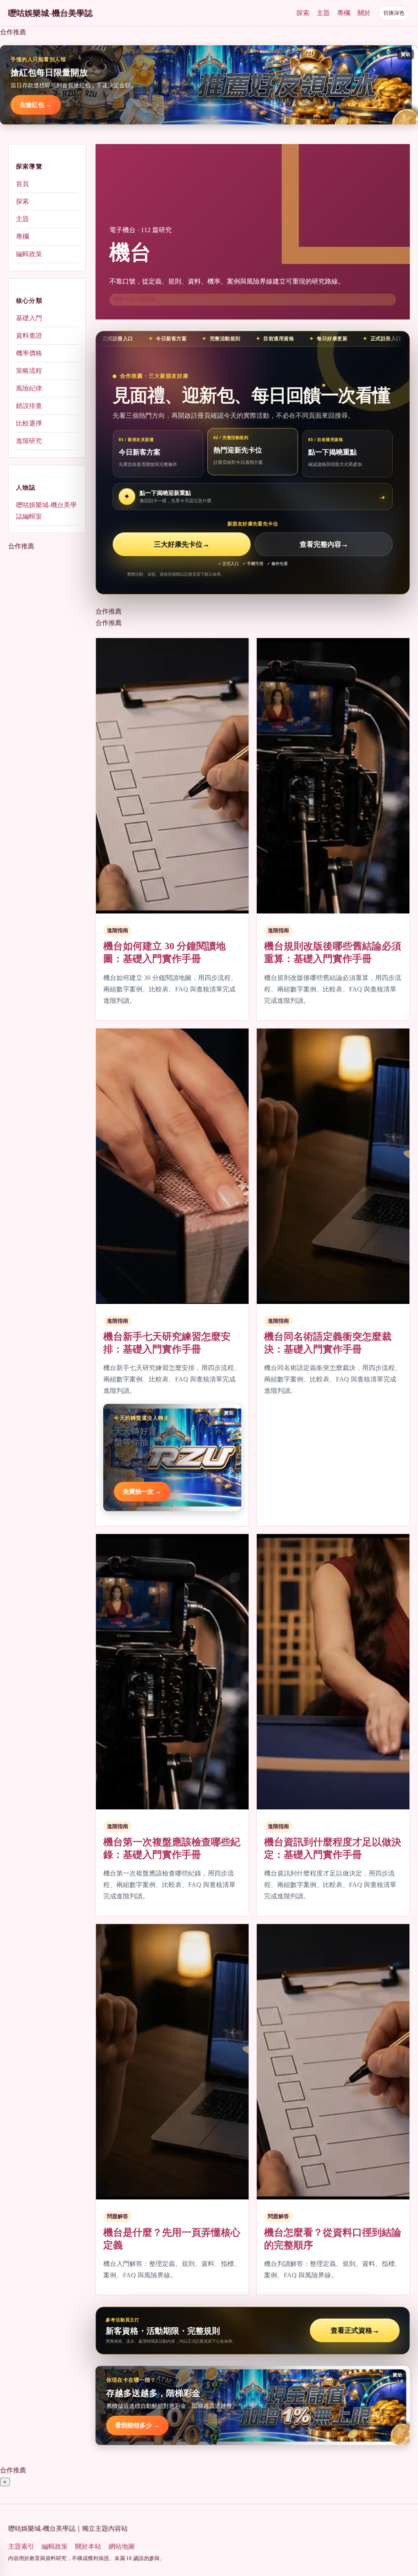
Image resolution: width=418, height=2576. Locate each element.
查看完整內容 (324, 544)
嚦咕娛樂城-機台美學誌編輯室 (46, 511)
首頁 (22, 184)
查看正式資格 (355, 2331)
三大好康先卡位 (182, 544)
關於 (364, 13)
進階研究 (29, 441)
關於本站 (88, 2546)
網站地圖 (122, 2546)
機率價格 (29, 353)
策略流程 (29, 371)
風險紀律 (29, 388)
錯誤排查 (29, 406)
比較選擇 (29, 423)
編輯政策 (29, 254)
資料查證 (29, 336)
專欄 (344, 13)
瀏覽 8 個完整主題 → (138, 299)
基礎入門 (29, 318)
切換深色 (394, 13)
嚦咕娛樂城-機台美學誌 (50, 13)
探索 (303, 13)
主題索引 (21, 2546)
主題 (323, 13)
